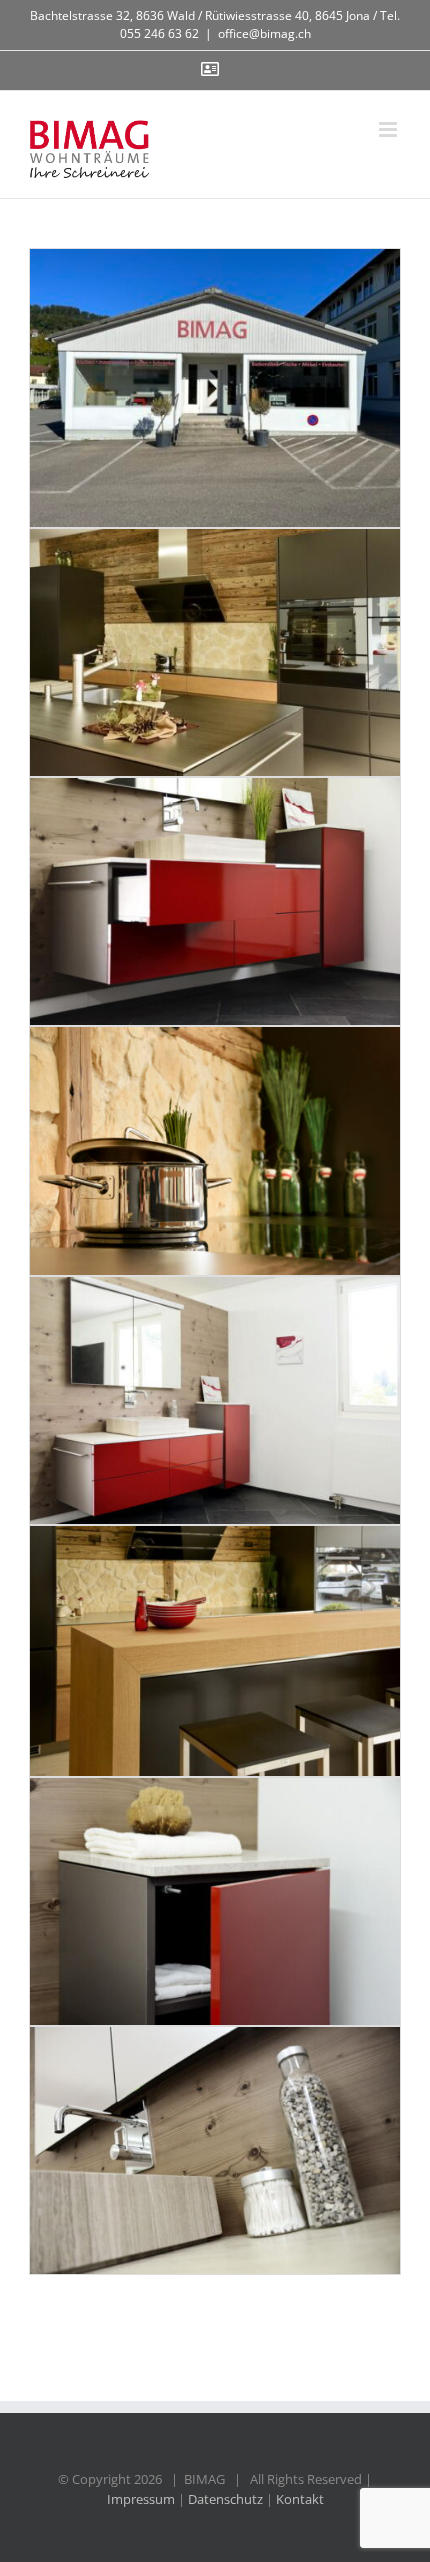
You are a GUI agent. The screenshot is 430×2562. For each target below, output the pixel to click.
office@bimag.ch (264, 33)
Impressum (141, 2499)
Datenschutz (225, 2499)
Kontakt (300, 2499)
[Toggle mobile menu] (389, 129)
